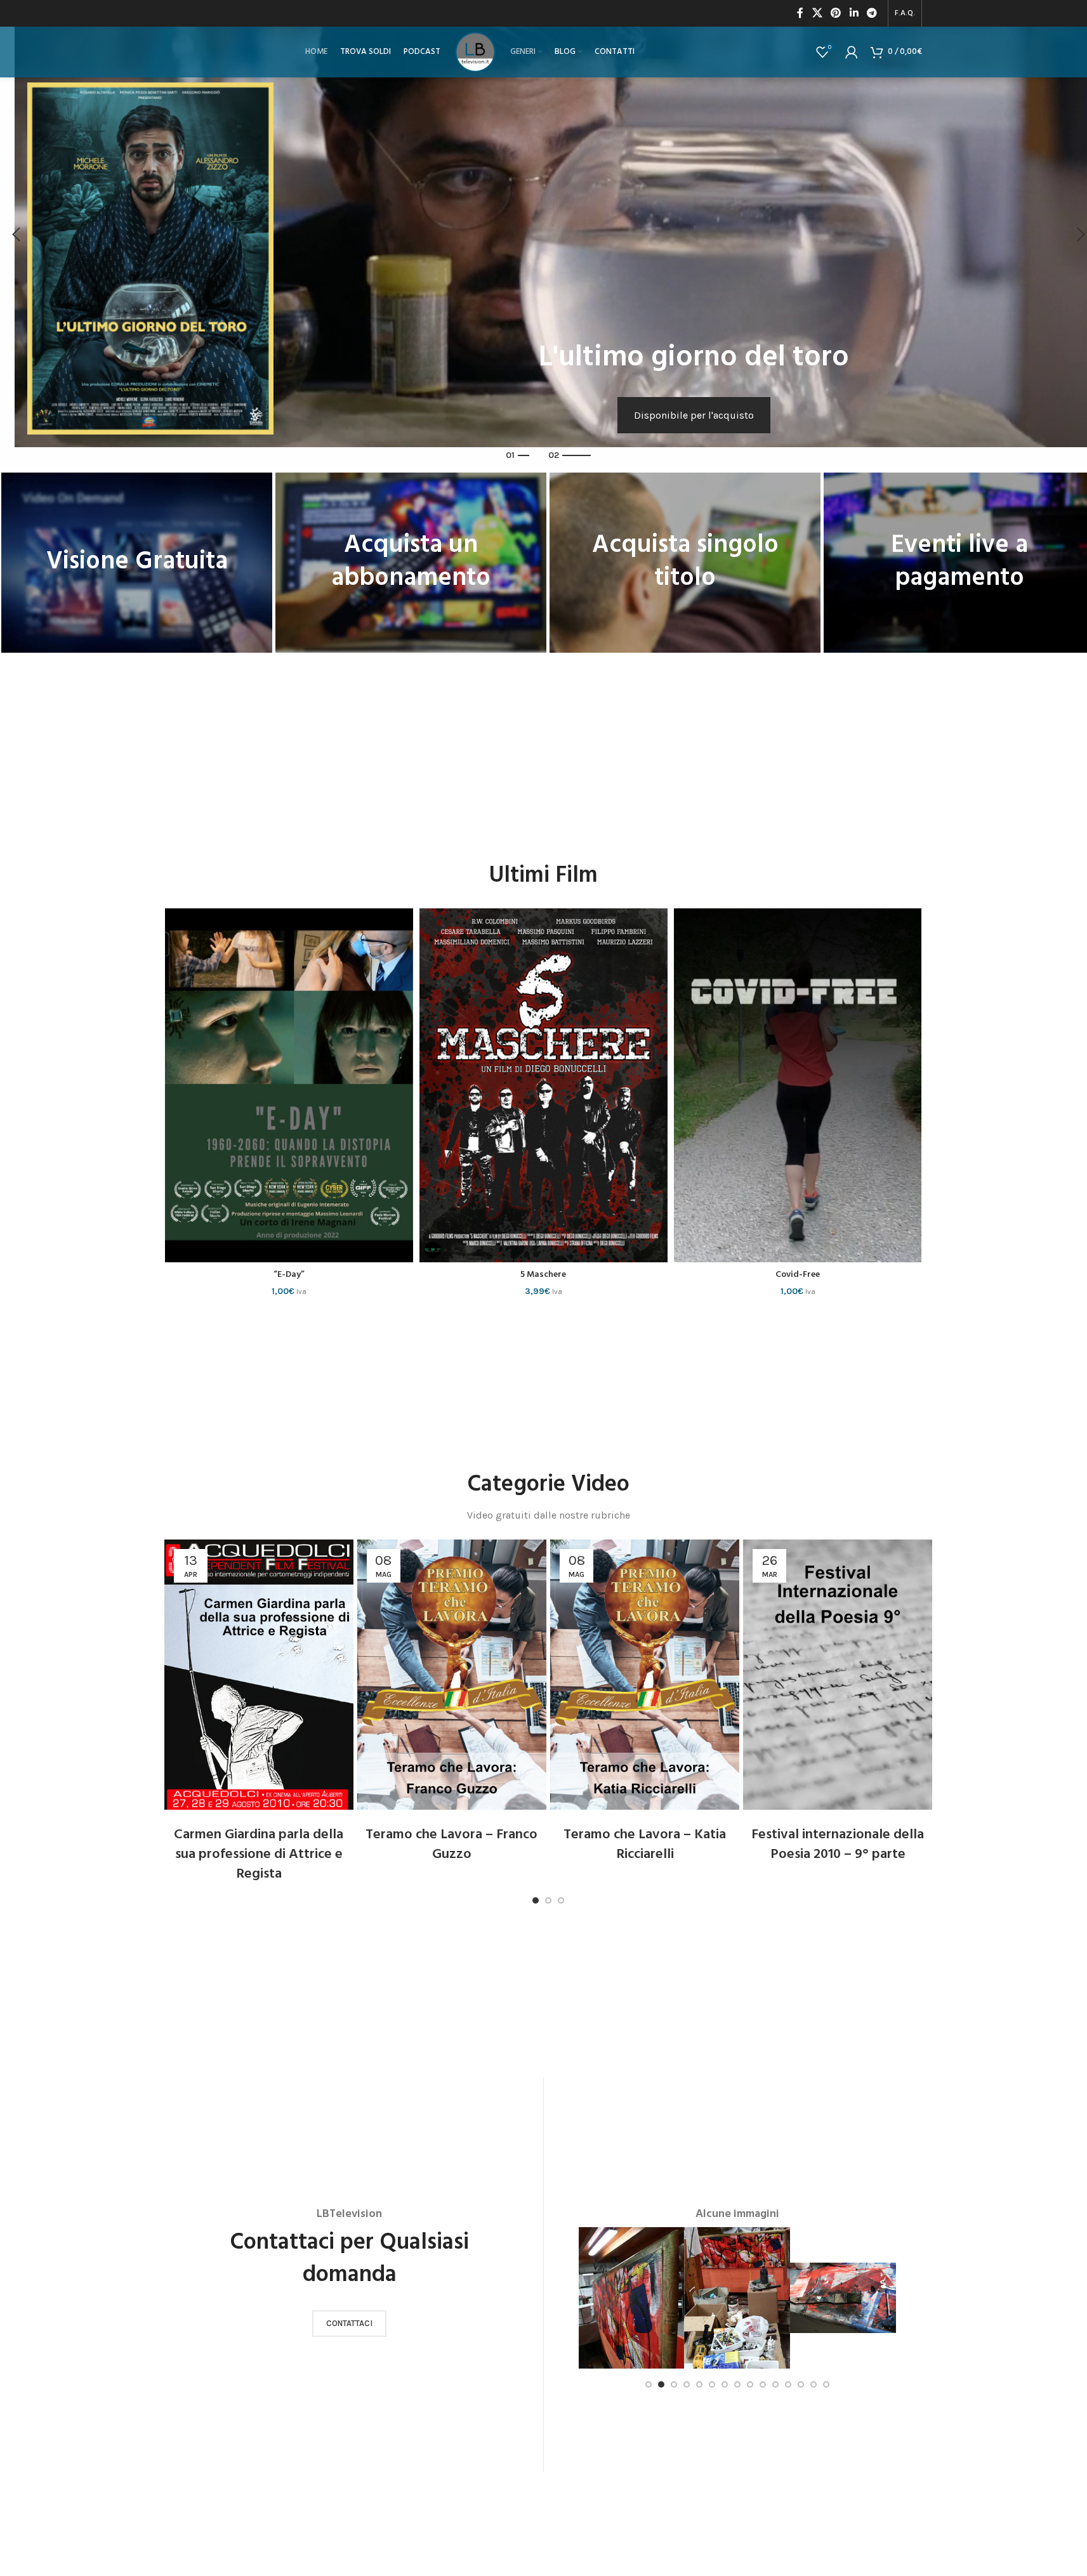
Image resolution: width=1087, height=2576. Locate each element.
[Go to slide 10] (763, 2384)
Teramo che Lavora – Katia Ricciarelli (645, 1845)
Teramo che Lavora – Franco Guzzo (451, 1845)
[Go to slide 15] (826, 2384)
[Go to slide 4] (687, 2384)
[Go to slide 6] (712, 2384)
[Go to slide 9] (750, 2384)
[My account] (852, 52)
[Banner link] (137, 563)
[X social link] (817, 13)
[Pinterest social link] (836, 13)
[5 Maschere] (289, 1086)
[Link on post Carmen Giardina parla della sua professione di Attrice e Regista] (259, 1675)
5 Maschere (289, 1275)
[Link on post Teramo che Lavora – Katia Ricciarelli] (645, 1675)
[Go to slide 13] (801, 2384)
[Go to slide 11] (775, 2384)
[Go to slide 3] (561, 1900)
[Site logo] (475, 51)
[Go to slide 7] (725, 2384)
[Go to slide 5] (699, 2384)
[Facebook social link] (800, 13)
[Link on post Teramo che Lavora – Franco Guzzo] (452, 1675)
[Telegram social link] (872, 13)
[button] (16, 235)
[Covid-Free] (543, 1086)
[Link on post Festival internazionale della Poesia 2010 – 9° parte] (838, 1675)
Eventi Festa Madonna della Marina (798, 1275)
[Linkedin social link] (854, 13)
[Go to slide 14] (814, 2384)
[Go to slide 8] (737, 2384)
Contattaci (349, 2323)
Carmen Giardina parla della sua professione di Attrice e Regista (259, 1854)
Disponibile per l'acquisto (694, 415)
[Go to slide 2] (548, 1900)
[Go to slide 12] (788, 2384)
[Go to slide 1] (536, 1900)
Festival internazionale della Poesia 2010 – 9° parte (838, 1845)
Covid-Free (543, 1275)
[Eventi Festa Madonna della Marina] (798, 1086)
